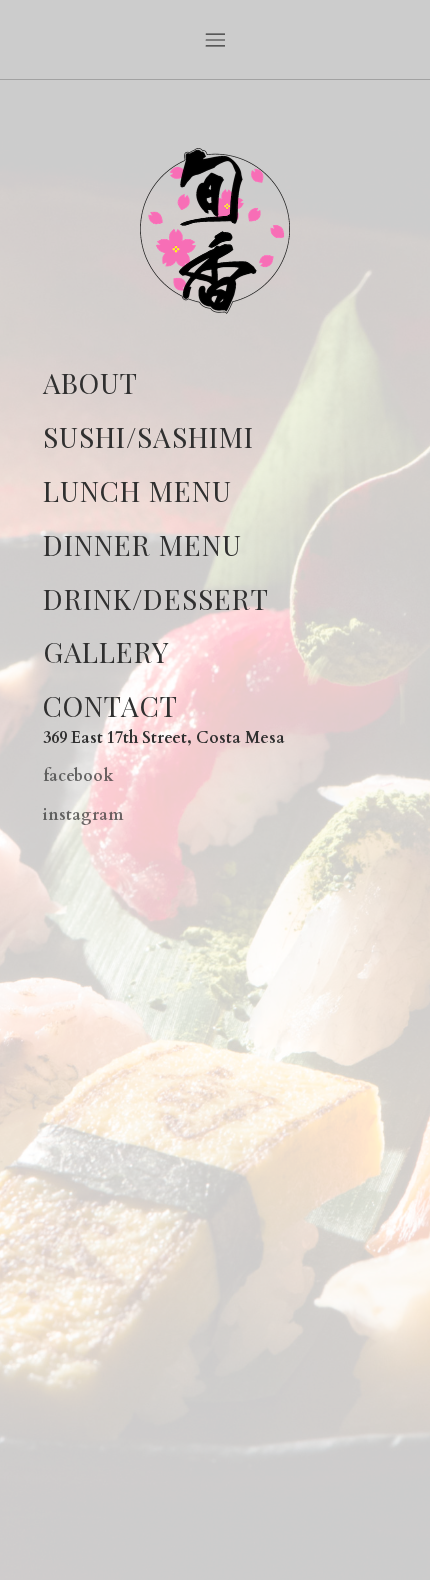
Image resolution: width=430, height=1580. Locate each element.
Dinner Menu (142, 544)
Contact (110, 705)
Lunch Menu (137, 490)
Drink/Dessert (156, 598)
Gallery (106, 651)
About (90, 382)
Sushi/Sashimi (148, 436)
